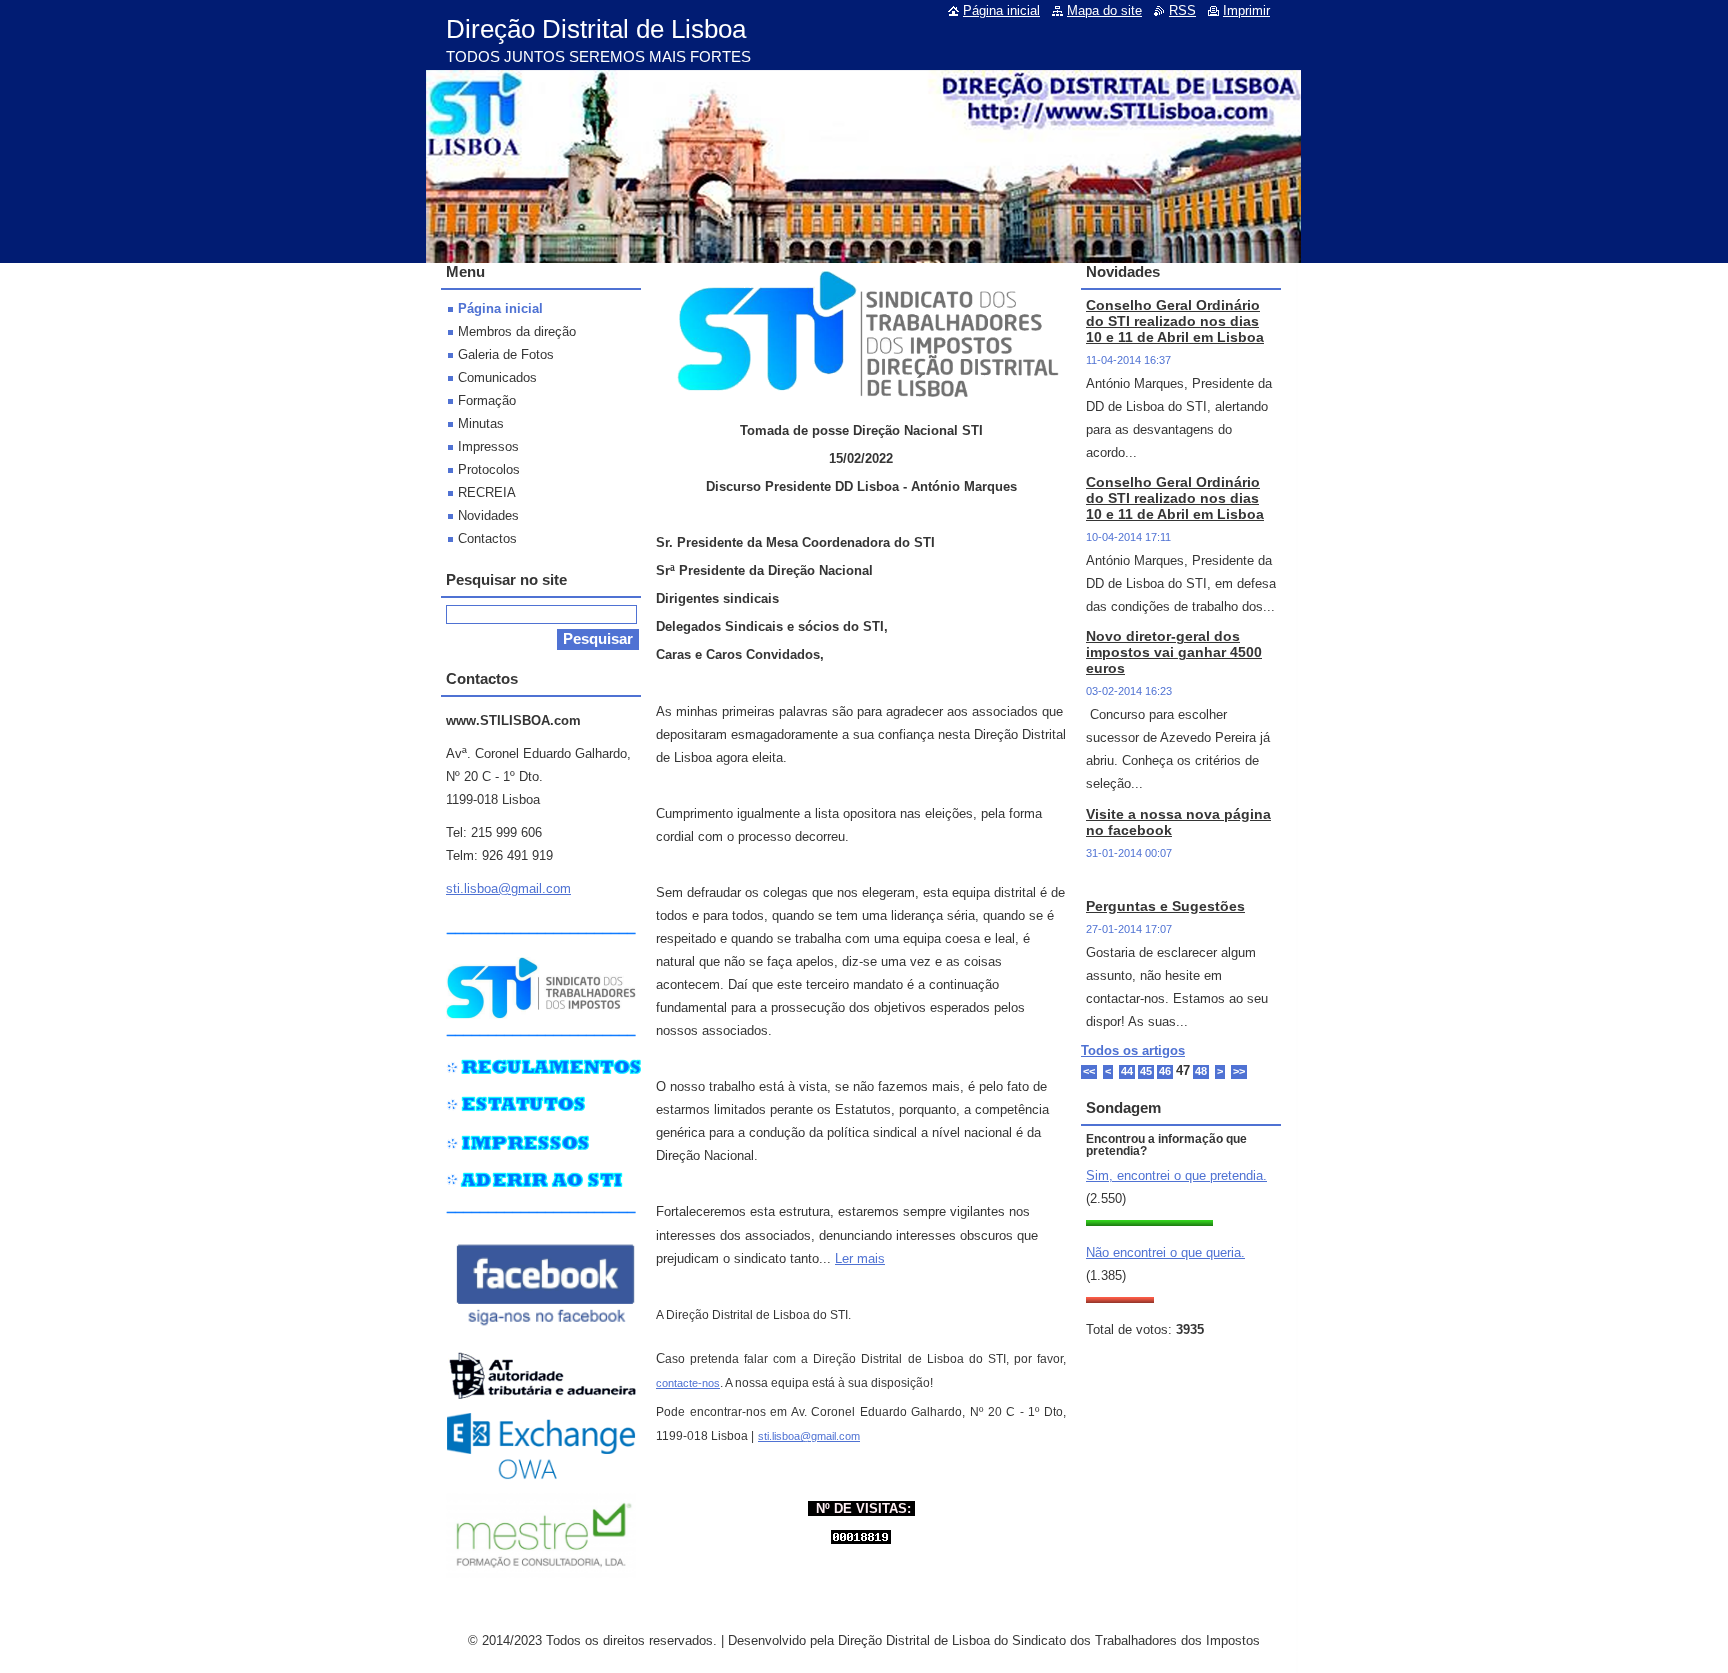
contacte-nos (688, 1383)
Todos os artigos (1133, 1050)
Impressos (488, 446)
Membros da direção (517, 331)
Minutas (481, 423)
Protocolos (489, 469)
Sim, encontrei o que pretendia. (1176, 1175)
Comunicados (497, 377)
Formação (487, 400)
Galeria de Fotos (506, 354)
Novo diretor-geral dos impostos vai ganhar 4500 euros (1174, 652)
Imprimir (1246, 10)
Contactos (487, 538)
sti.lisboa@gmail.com (809, 1436)
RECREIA (487, 492)
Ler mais (860, 1258)
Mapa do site (1104, 10)
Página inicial (500, 308)
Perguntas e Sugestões (1165, 906)
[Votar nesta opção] (1149, 1221)
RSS (1182, 10)
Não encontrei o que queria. (1165, 1252)
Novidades (488, 515)
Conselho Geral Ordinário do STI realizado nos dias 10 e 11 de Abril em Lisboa (1175, 321)
